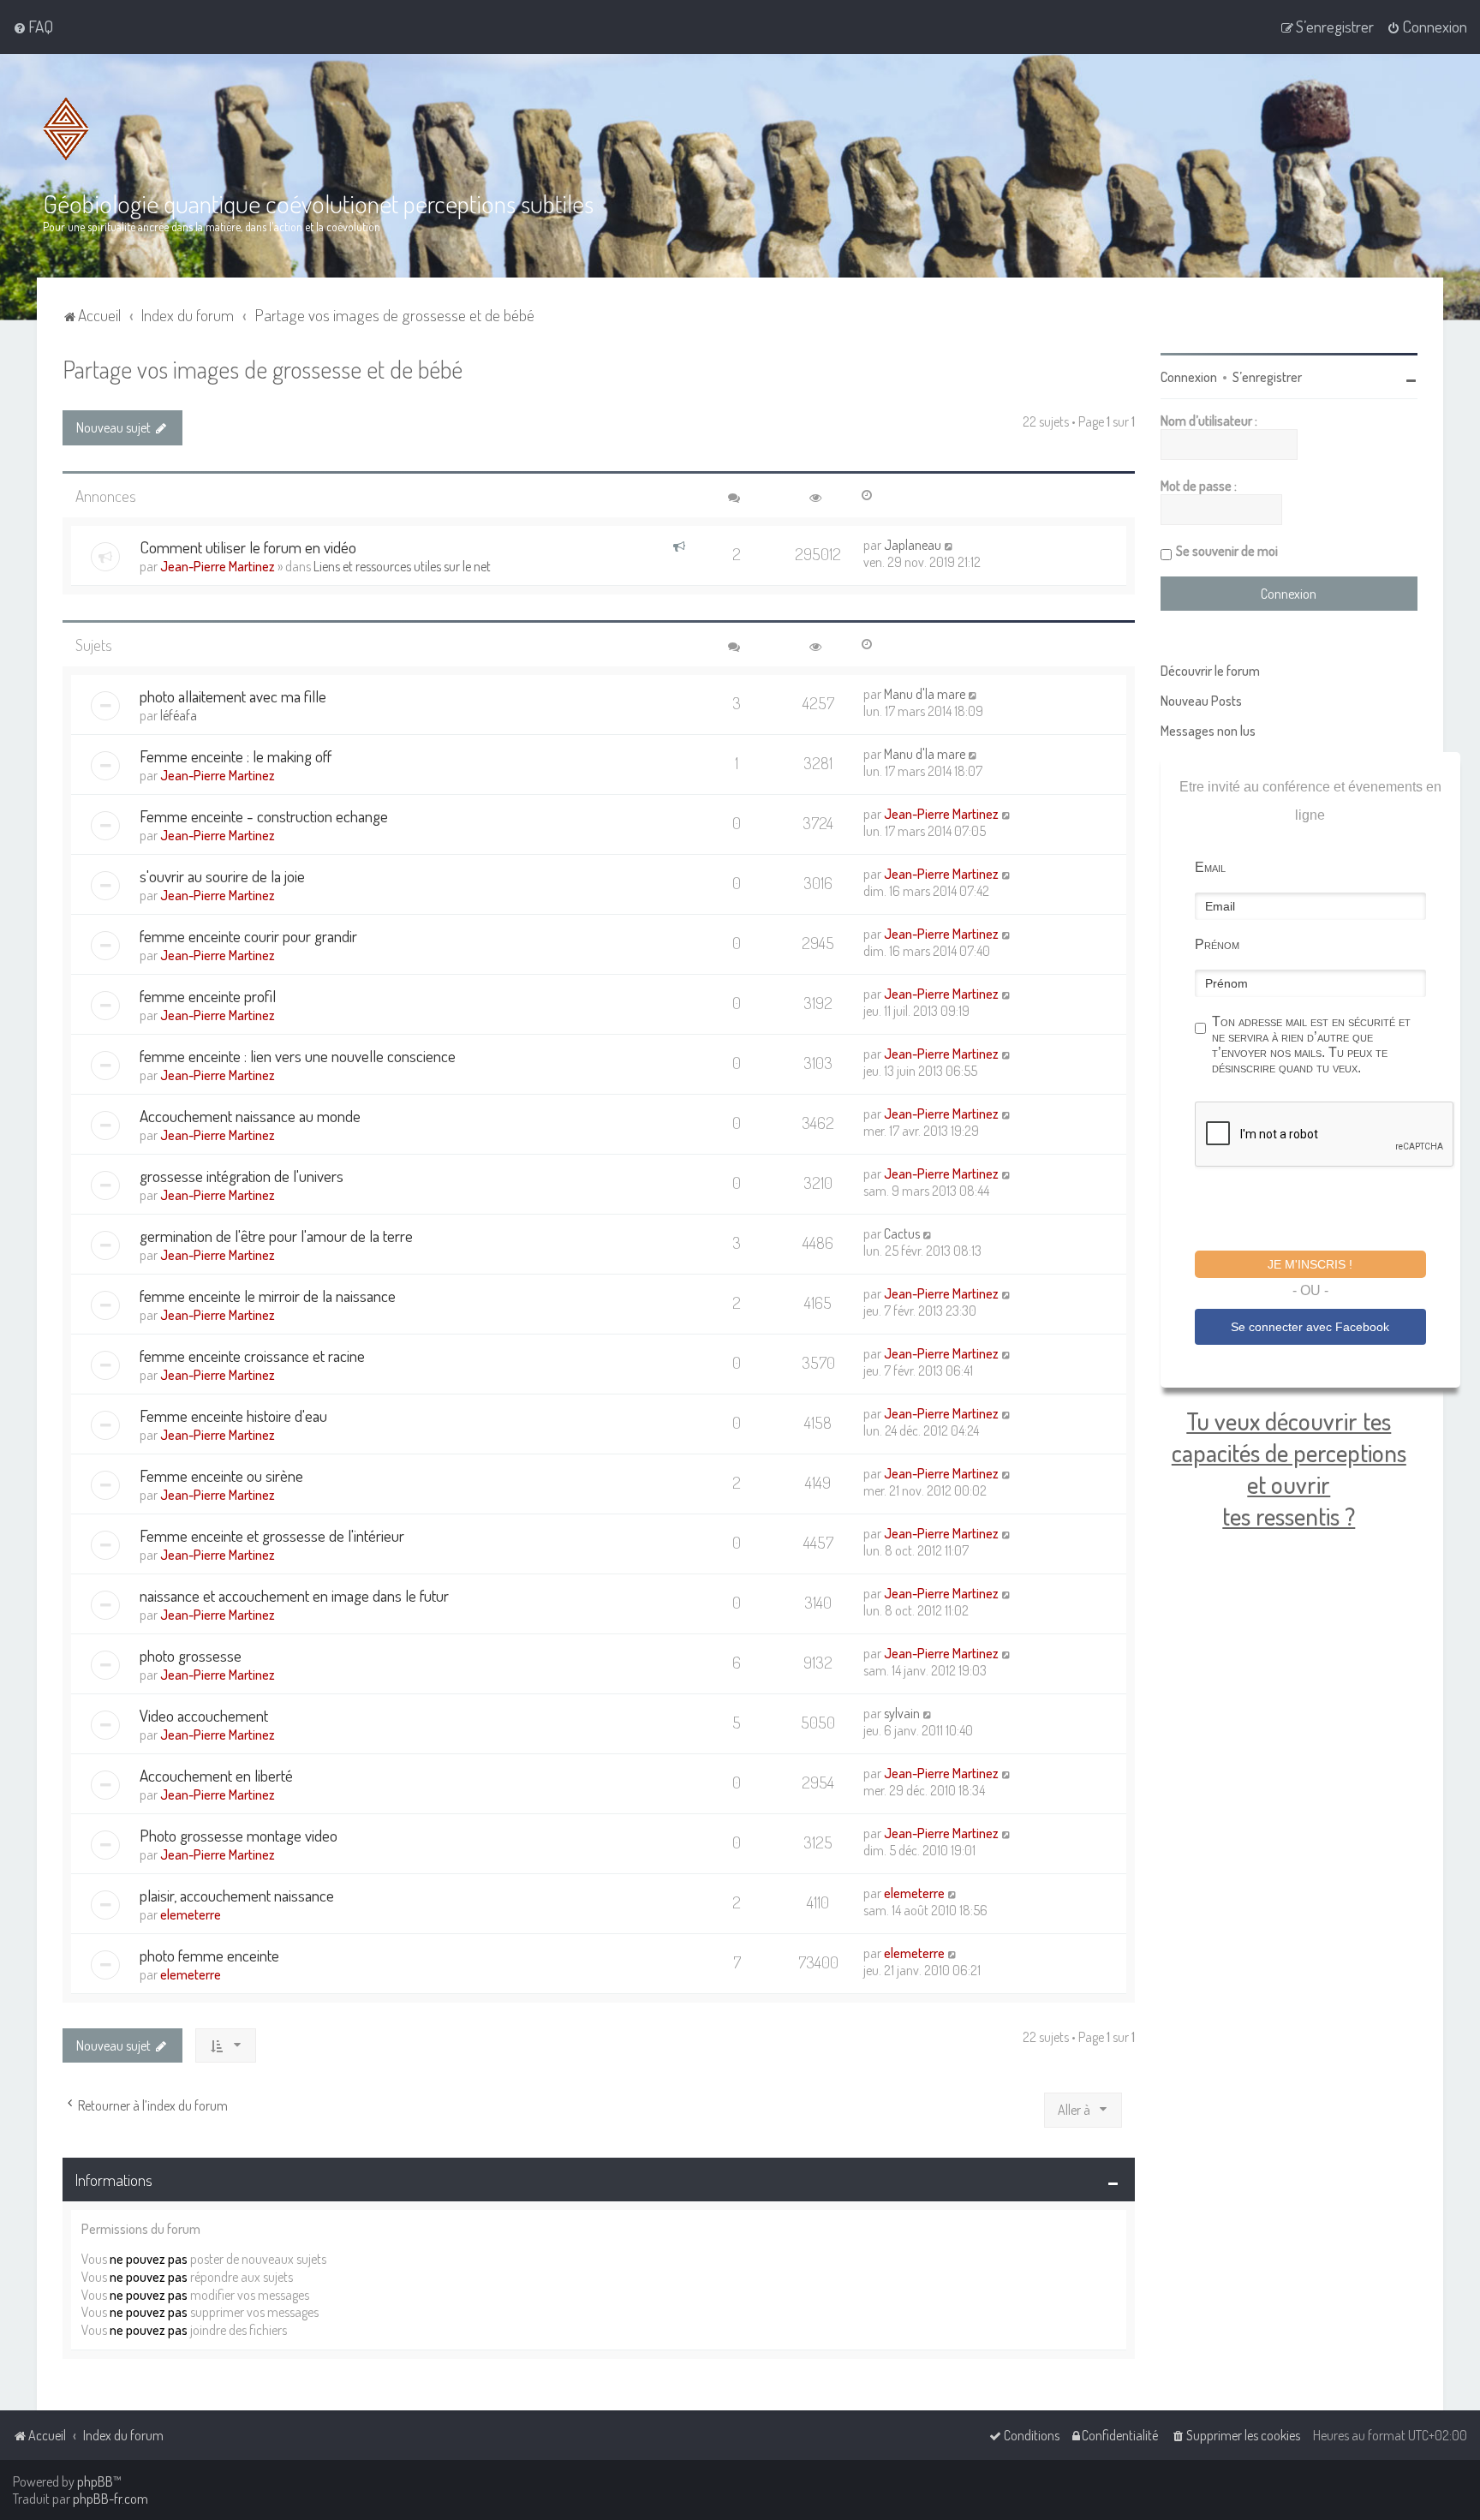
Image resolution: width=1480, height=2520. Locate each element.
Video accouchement (204, 1715)
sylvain (902, 1713)
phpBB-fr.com (110, 2499)
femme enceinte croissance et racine (252, 1356)
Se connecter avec (1310, 1327)
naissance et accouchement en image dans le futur (294, 1595)
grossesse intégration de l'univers (242, 1176)
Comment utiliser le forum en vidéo (248, 547)
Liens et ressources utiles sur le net (402, 566)
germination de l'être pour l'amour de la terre (276, 1236)
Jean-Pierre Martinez (218, 566)
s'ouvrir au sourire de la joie (222, 876)
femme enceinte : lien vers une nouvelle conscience (298, 1056)
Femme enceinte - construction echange (264, 816)
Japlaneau (913, 545)
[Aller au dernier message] (949, 545)
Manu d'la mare (925, 694)
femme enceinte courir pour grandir (248, 936)
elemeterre (191, 1914)
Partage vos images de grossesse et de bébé (263, 369)
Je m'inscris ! (1310, 1264)
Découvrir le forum (1210, 671)
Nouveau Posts (1201, 701)
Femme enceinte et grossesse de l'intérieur (272, 1535)
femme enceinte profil (208, 996)
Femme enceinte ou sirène (221, 1475)
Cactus (902, 1233)
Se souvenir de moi (1227, 551)
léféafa (179, 715)
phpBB (95, 2481)
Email (1210, 867)
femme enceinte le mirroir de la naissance (268, 1296)
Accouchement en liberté (216, 1775)
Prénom (1217, 944)
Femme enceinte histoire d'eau (233, 1415)
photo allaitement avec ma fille (233, 696)
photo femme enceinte (209, 1955)
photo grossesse (191, 1655)
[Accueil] (66, 129)
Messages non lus (1208, 731)
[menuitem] (33, 27)
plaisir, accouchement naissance (237, 1895)
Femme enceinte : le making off (236, 756)
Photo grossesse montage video (239, 1835)
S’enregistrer (1267, 377)
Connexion (1189, 377)
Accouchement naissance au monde (250, 1116)
